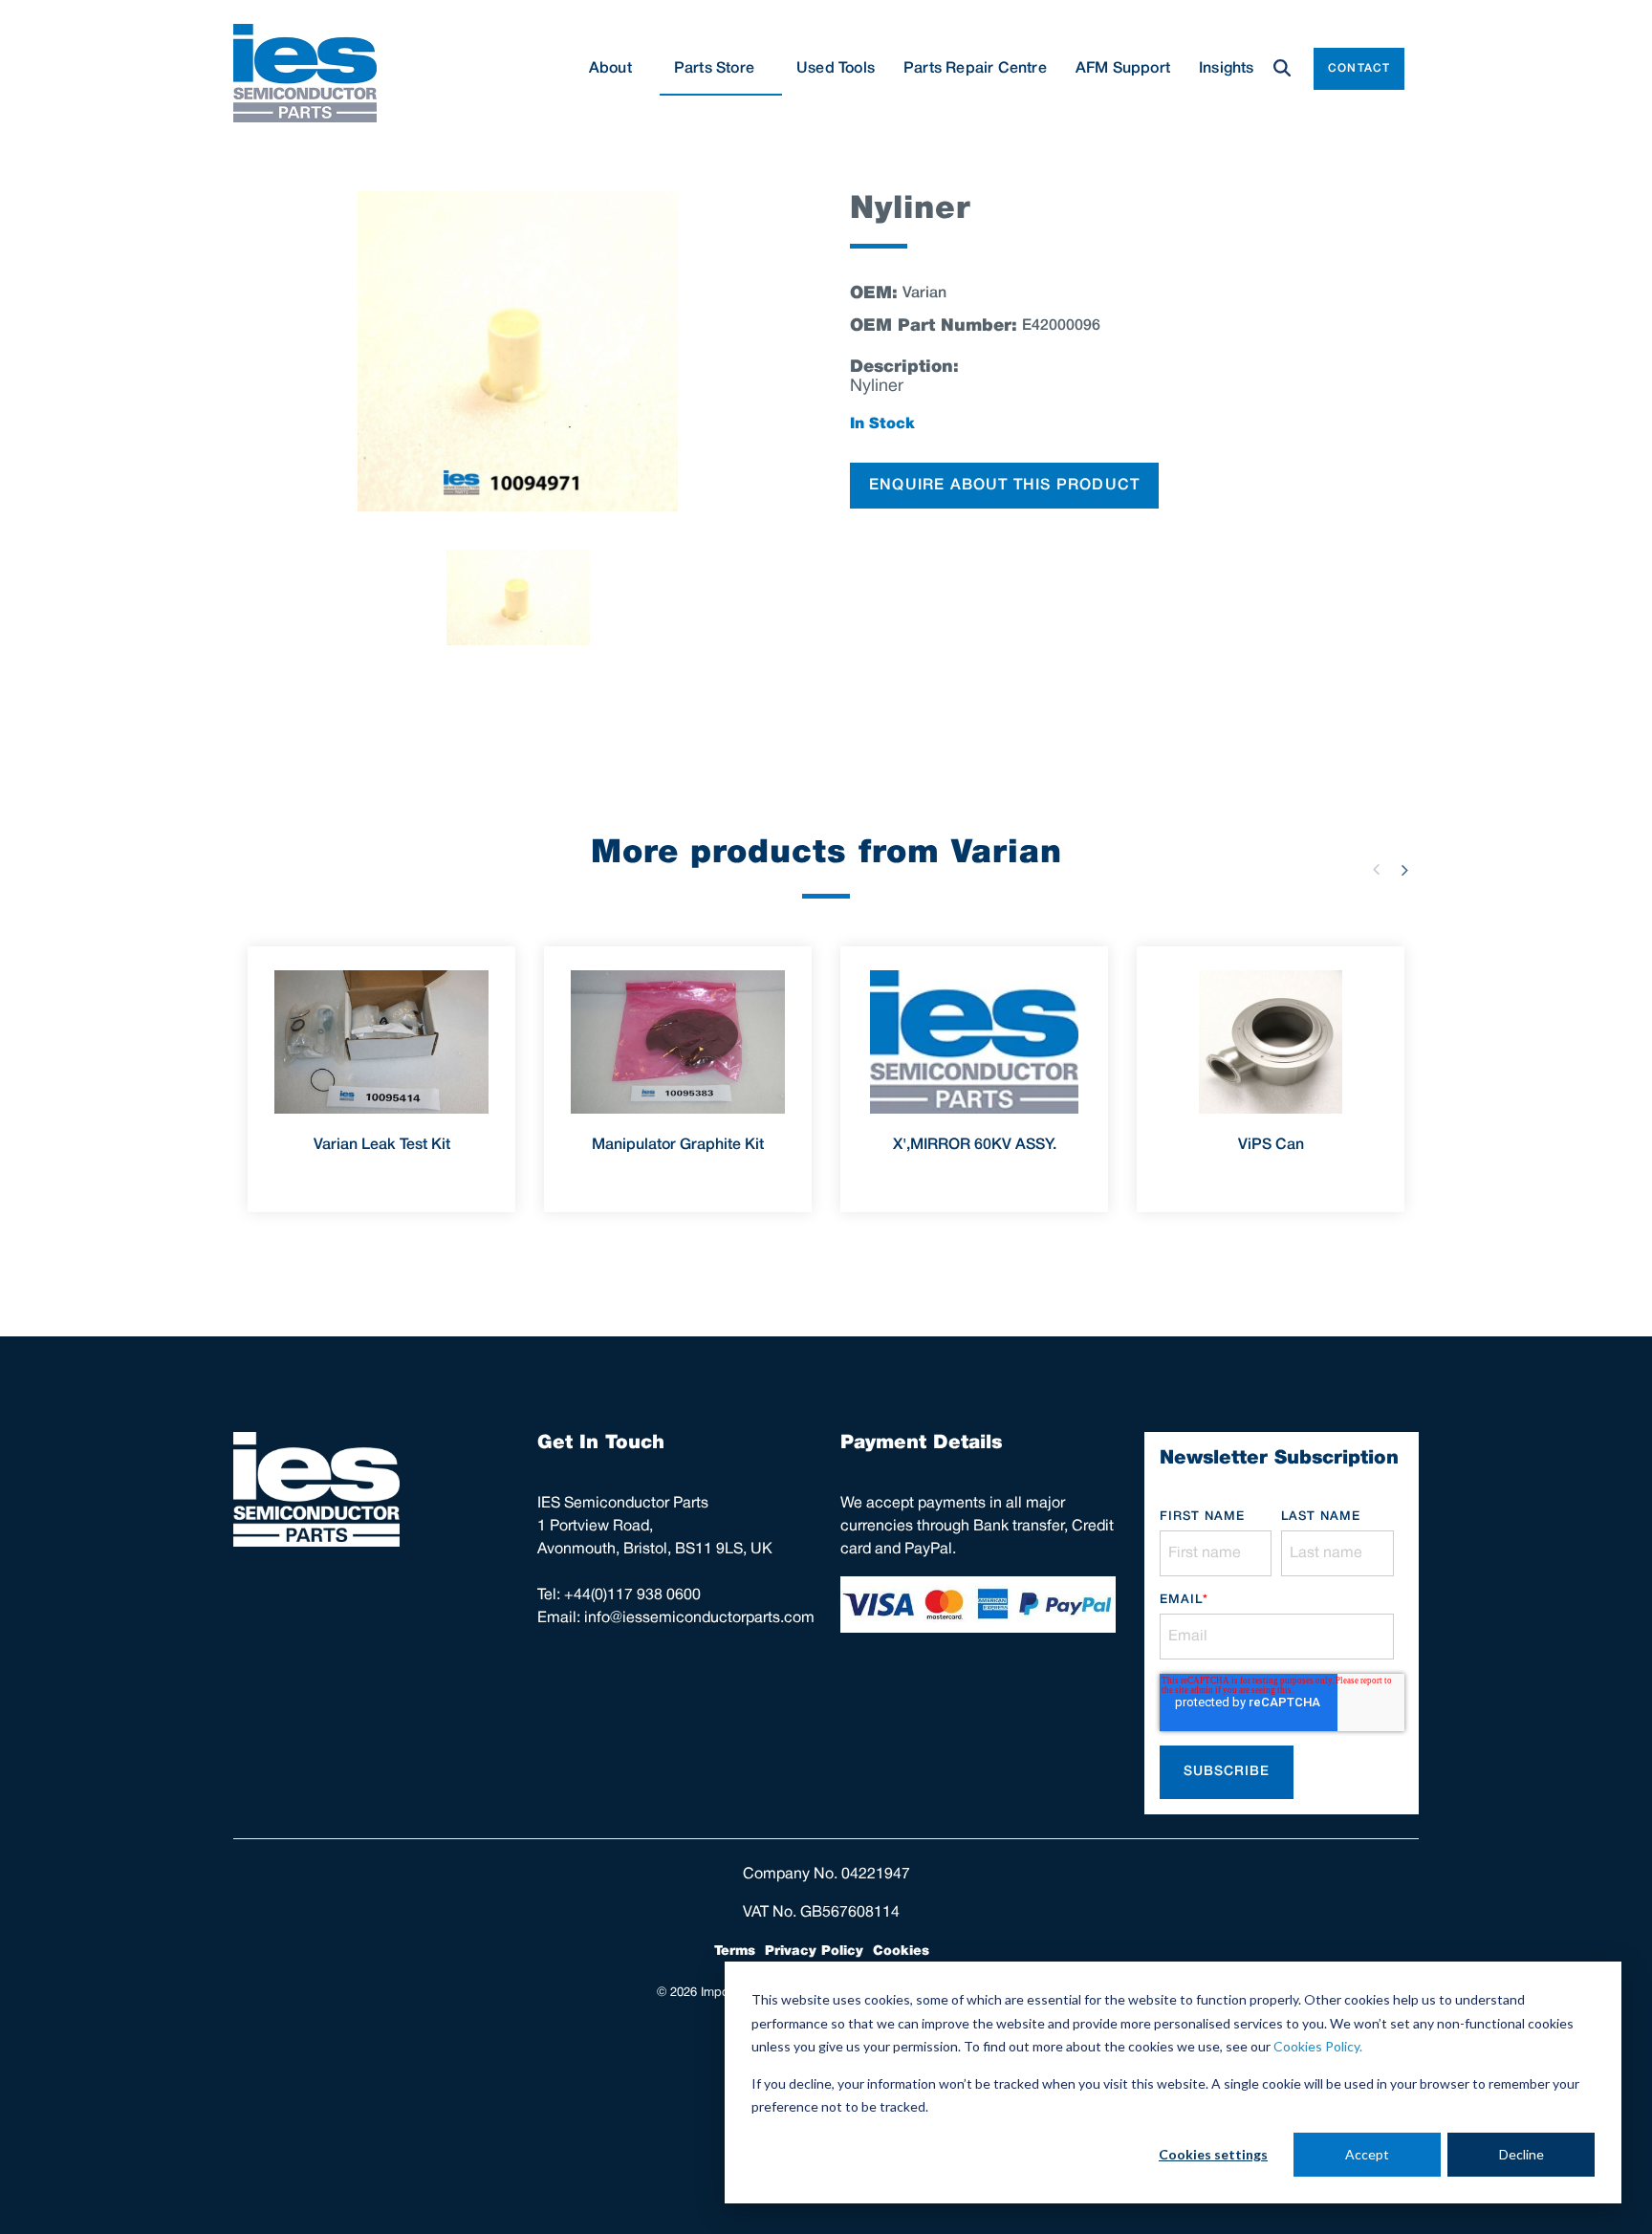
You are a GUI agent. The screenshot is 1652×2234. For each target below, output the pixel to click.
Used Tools (836, 69)
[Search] (1282, 69)
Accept (1367, 2154)
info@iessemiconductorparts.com (699, 1618)
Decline (1522, 2154)
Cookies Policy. (1318, 2046)
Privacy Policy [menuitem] (814, 1951)
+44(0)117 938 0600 (632, 1595)
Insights (1227, 69)
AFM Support (1123, 69)
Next (1404, 870)
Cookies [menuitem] (901, 1951)
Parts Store (714, 69)
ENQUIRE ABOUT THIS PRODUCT (1004, 486)
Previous (1376, 870)
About (610, 69)
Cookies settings (1213, 2154)
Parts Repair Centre (975, 69)
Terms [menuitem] (735, 1951)
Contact (1359, 68)
